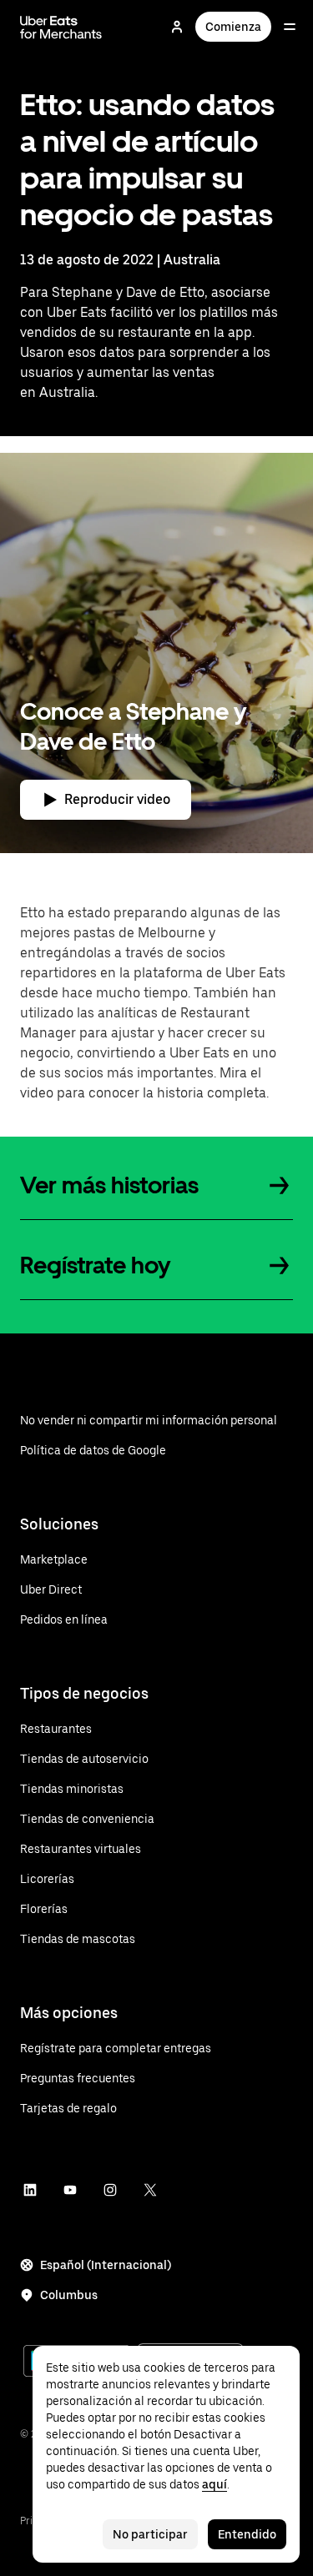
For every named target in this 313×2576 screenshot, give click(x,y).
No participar (150, 2534)
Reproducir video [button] (117, 799)
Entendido (247, 2534)
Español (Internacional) (106, 2265)
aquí (215, 2484)
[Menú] (290, 27)
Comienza (233, 27)
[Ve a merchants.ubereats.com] (61, 27)
